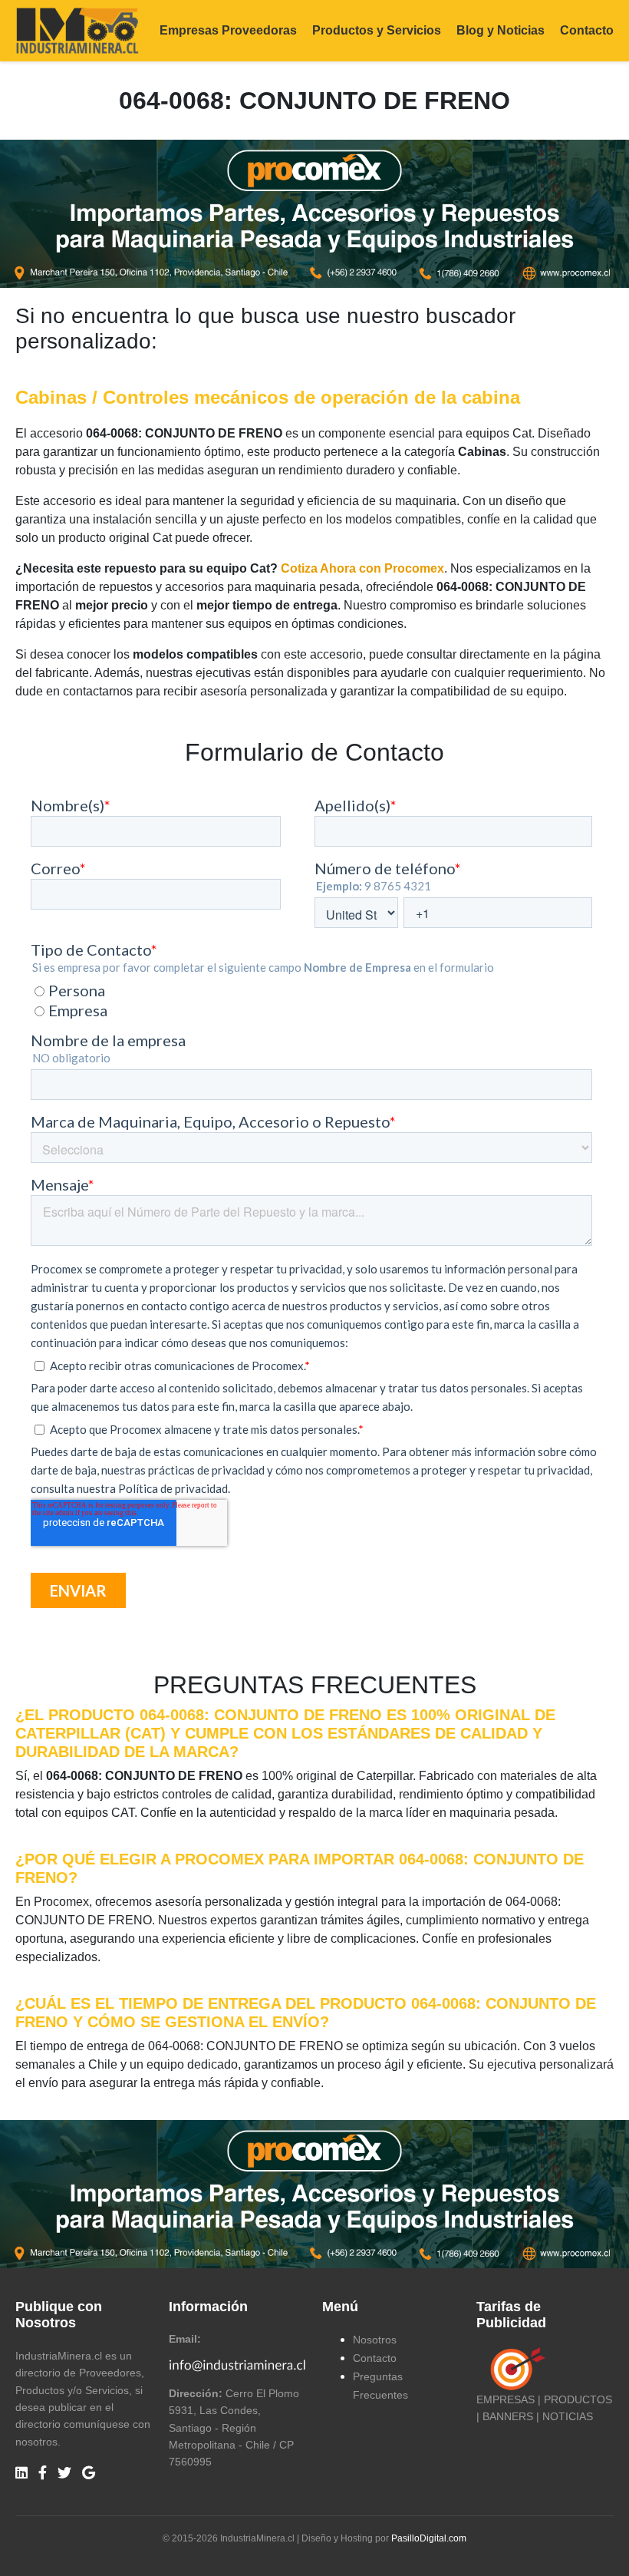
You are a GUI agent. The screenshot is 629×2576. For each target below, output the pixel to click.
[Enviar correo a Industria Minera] (238, 2364)
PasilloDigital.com (429, 2538)
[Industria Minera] (77, 30)
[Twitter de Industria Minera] (64, 2474)
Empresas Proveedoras (228, 30)
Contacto (587, 30)
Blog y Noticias (501, 30)
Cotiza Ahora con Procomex (362, 568)
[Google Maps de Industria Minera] (89, 2474)
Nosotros (375, 2340)
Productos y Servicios (377, 30)
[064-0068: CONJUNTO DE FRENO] (314, 213)
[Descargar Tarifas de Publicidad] (515, 2368)
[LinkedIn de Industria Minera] (21, 2474)
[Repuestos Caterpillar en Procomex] (314, 2194)
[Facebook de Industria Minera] (43, 2474)
